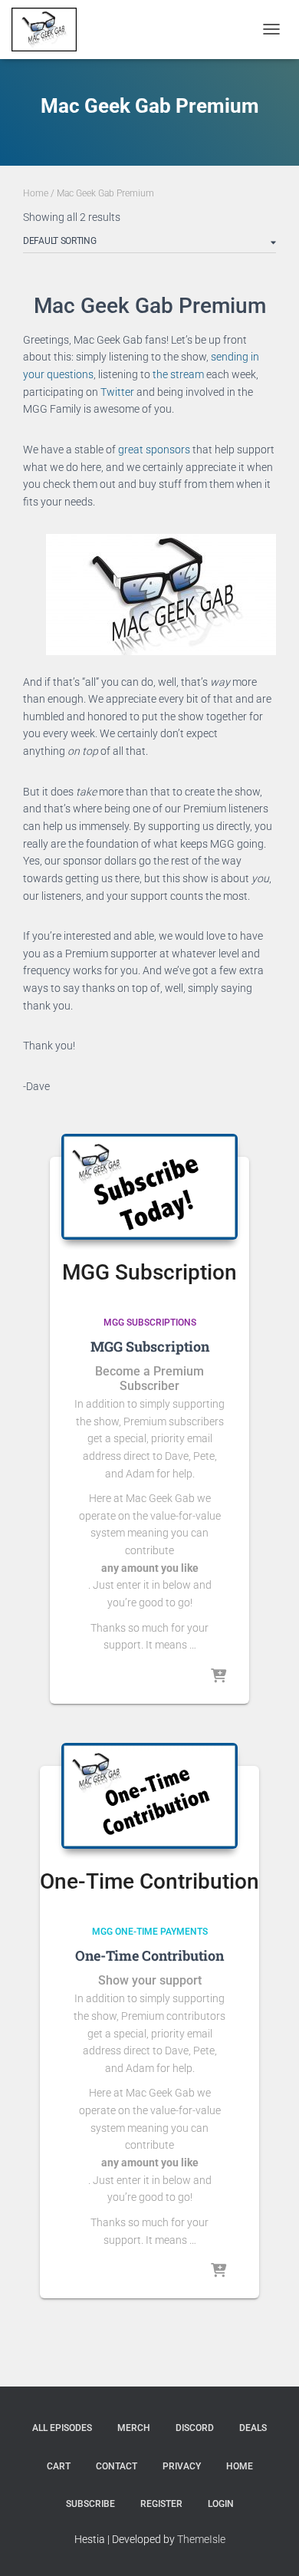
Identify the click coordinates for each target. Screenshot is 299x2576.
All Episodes (62, 2428)
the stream (178, 374)
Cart (59, 2466)
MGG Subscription (150, 1346)
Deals (253, 2428)
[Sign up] (219, 1677)
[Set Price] (219, 2271)
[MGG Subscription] (149, 1187)
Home (36, 193)
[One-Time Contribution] (149, 1796)
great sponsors (154, 450)
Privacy (182, 2466)
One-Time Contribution (149, 1955)
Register (161, 2504)
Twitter (117, 392)
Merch (134, 2428)
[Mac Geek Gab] (50, 30)
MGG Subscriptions (150, 1323)
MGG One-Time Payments (150, 1932)
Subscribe (90, 2504)
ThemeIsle (201, 2539)
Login (221, 2504)
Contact (117, 2466)
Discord (195, 2428)
